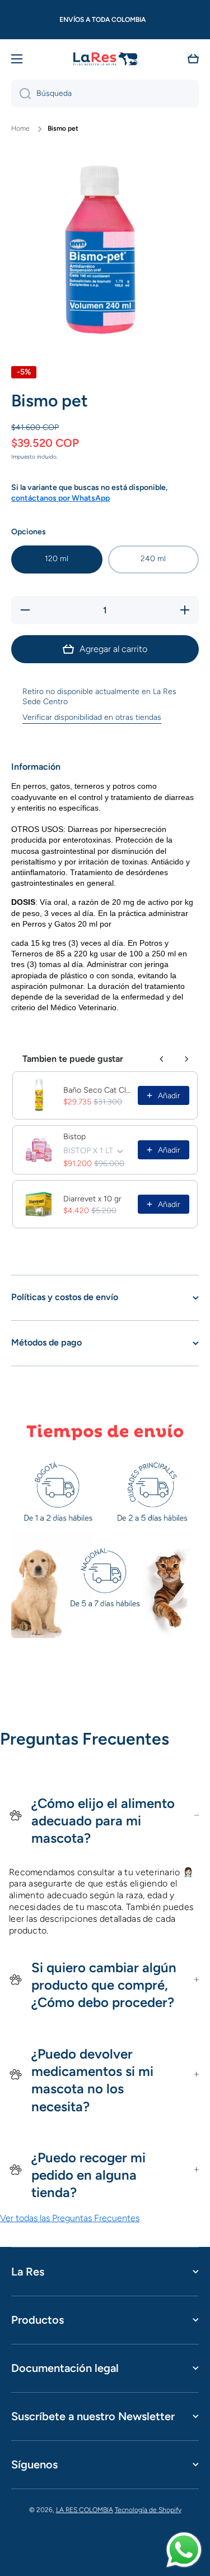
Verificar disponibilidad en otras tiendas (92, 717)
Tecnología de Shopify (148, 2510)
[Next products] (186, 1059)
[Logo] (105, 59)
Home (20, 128)
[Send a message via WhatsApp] (184, 2550)
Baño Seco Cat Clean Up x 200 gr (97, 1090)
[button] (193, 59)
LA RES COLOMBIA (85, 2510)
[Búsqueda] (21, 94)
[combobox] (105, 94)
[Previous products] (162, 1059)
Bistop (74, 1137)
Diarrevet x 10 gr (92, 1199)
